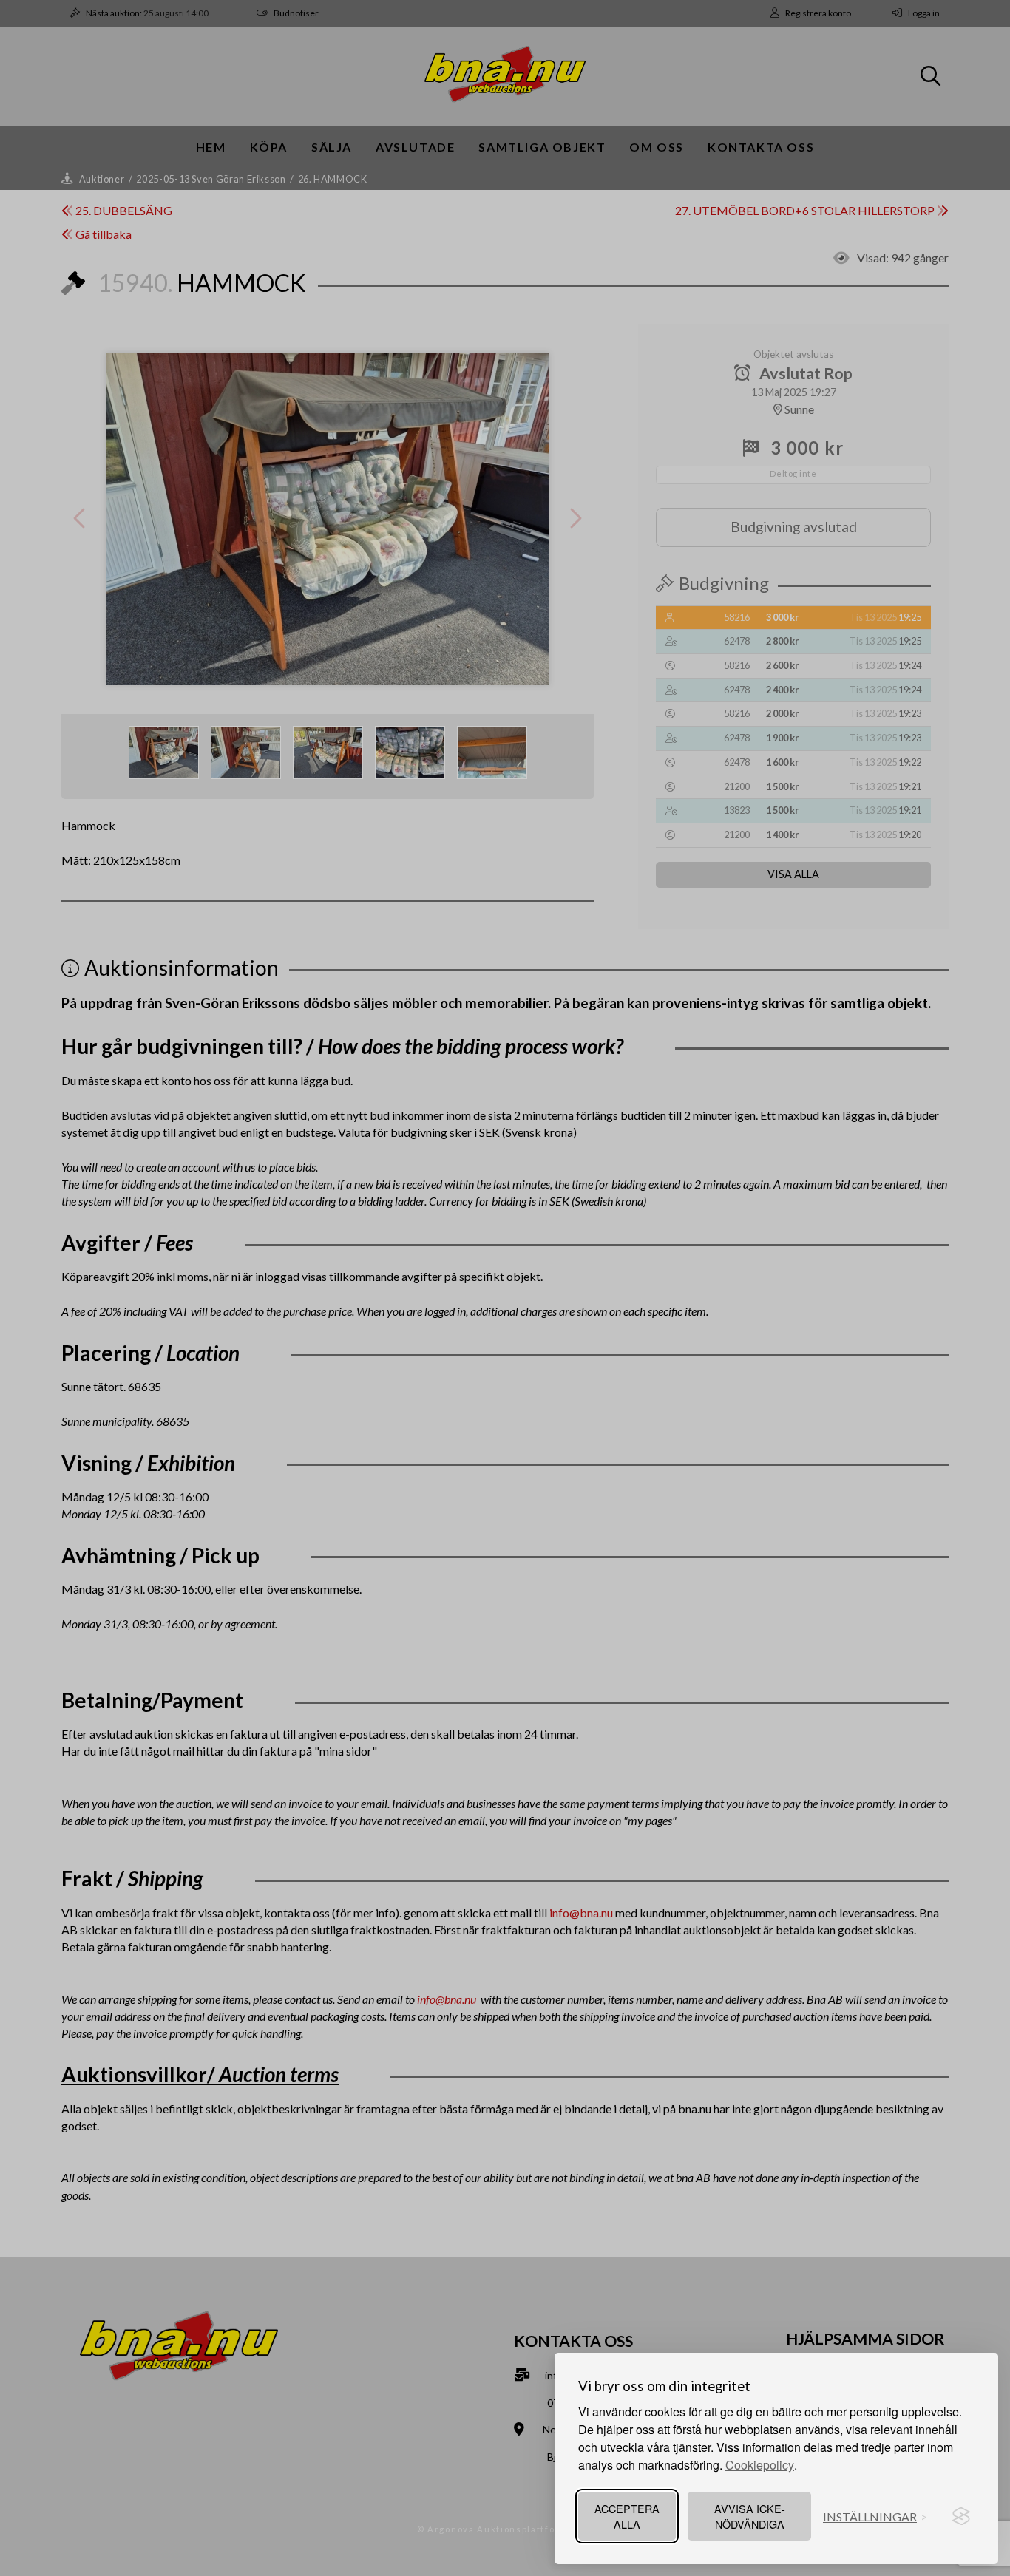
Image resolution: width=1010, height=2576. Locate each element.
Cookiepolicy (760, 2465)
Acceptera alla (627, 2516)
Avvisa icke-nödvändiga (750, 2516)
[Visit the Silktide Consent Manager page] (961, 2516)
